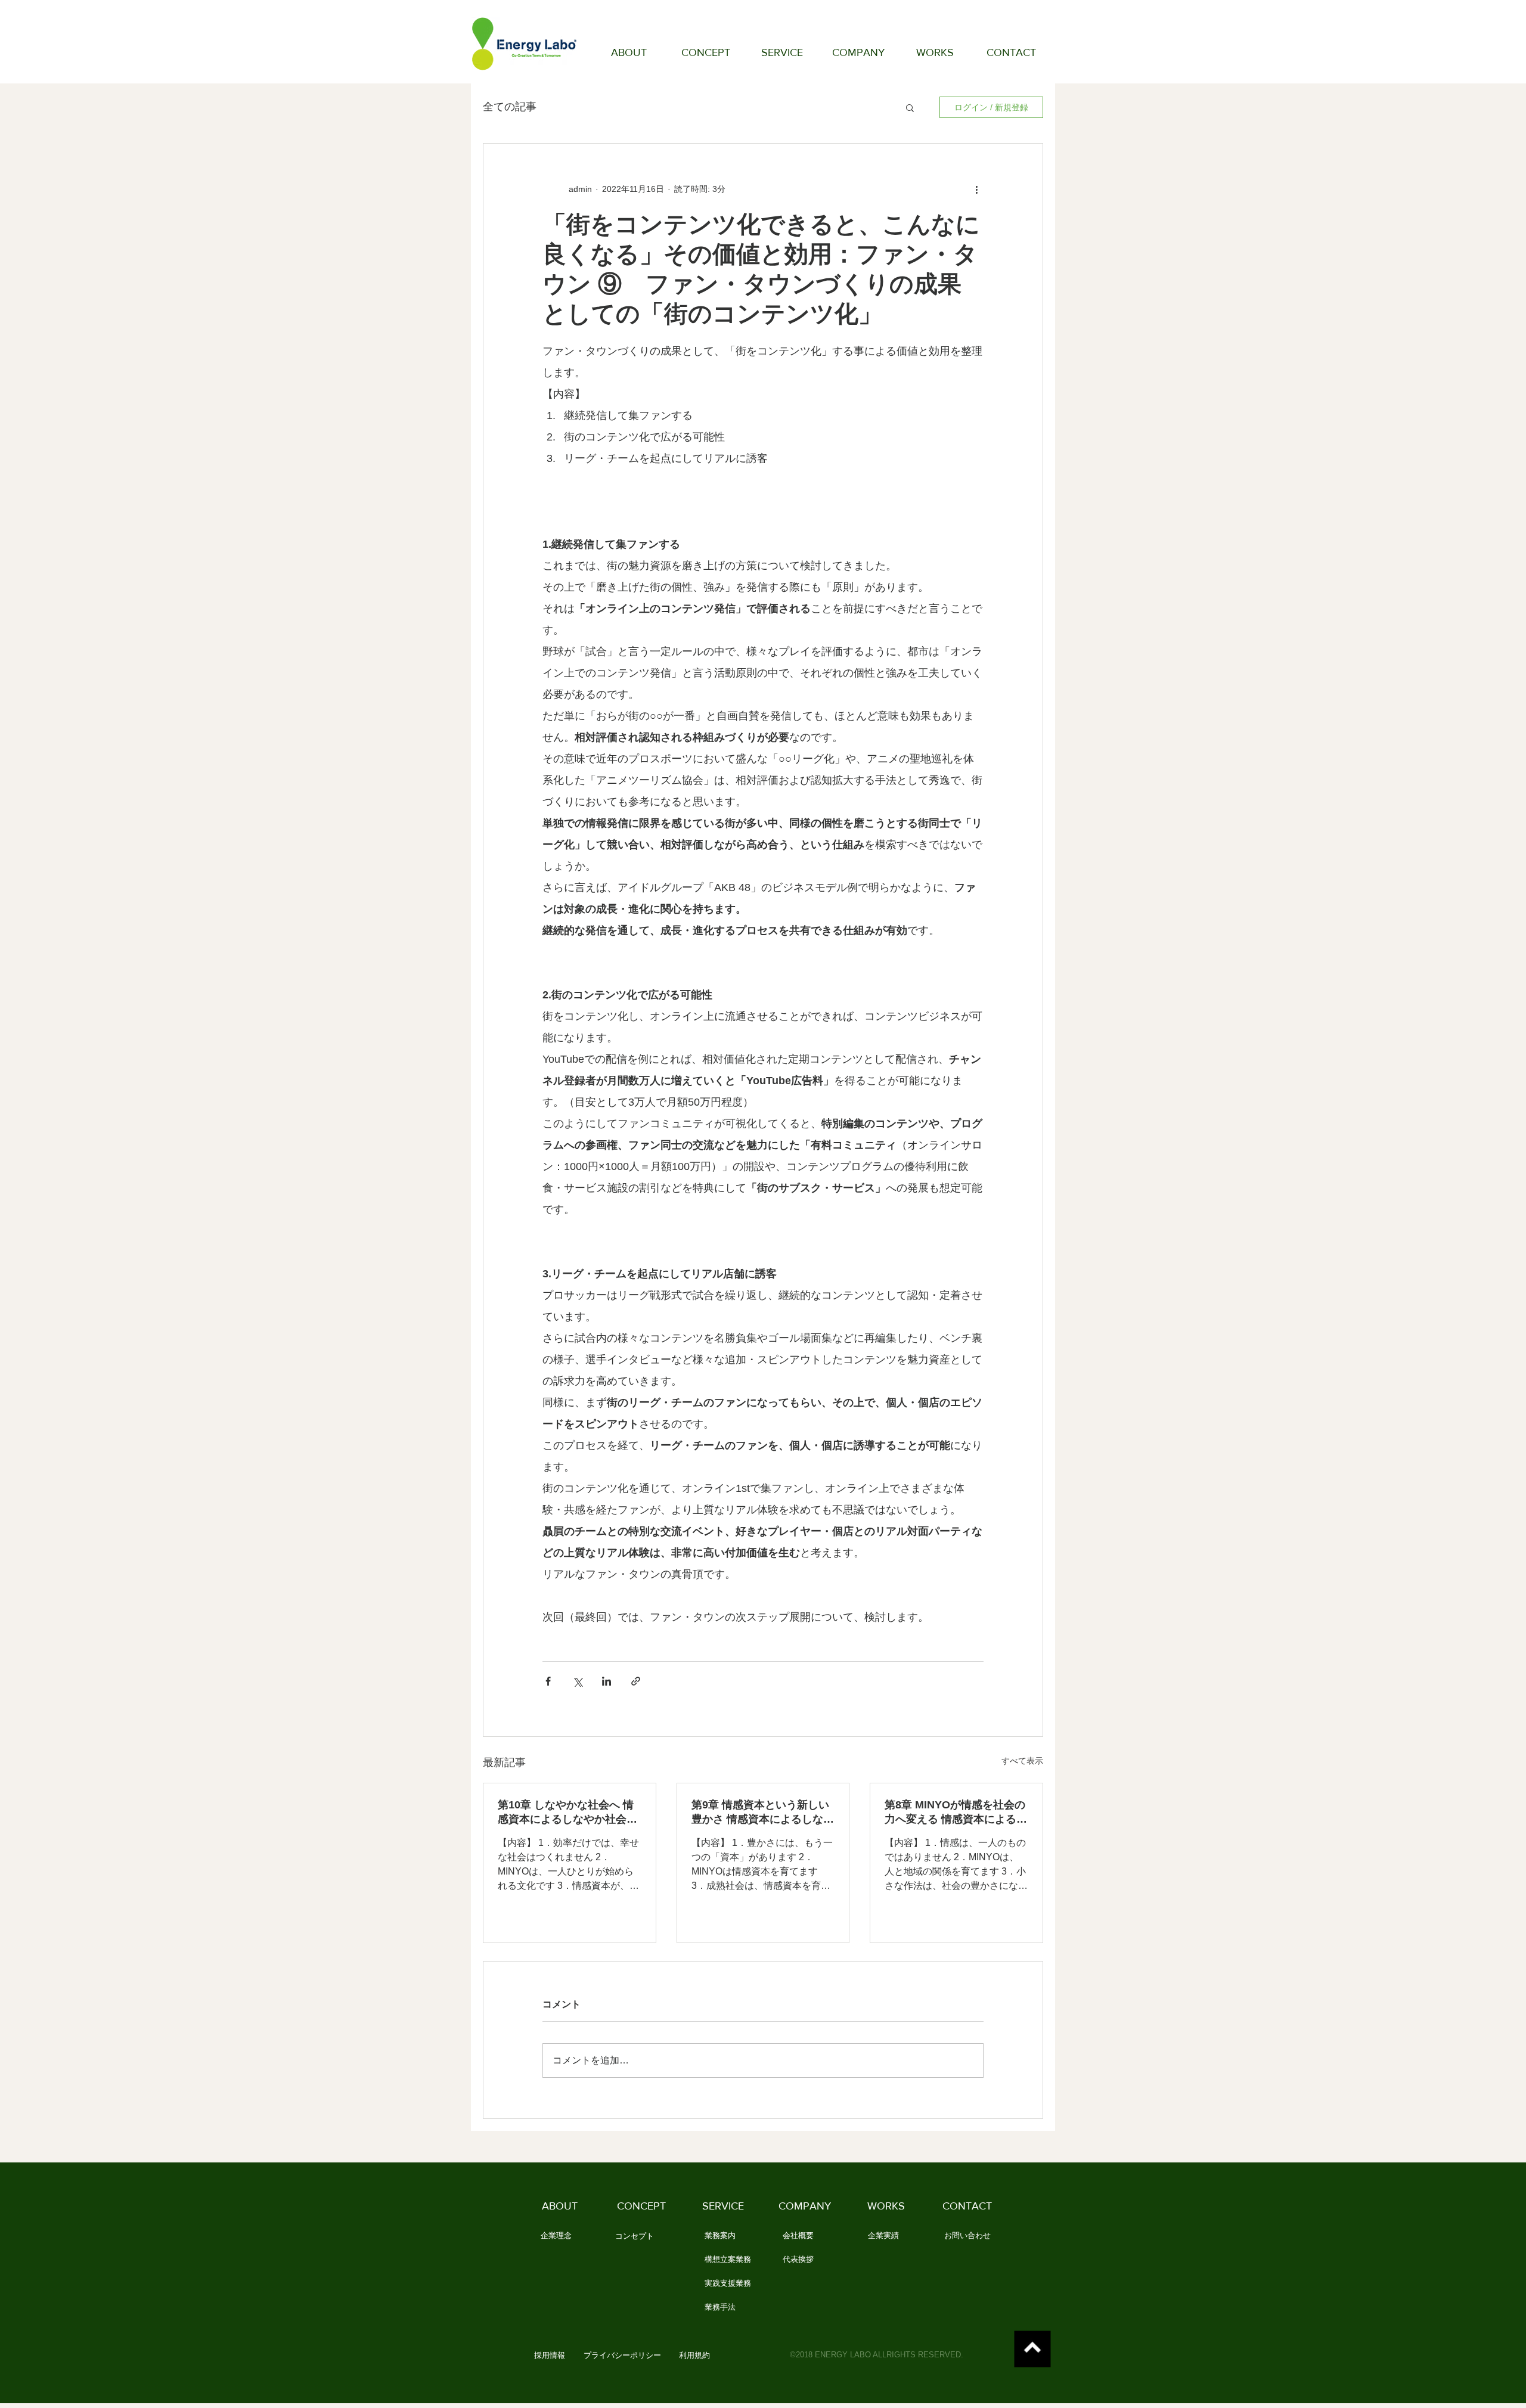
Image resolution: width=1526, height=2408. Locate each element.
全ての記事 (510, 107)
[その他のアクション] (976, 189)
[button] (910, 107)
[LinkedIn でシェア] (607, 1681)
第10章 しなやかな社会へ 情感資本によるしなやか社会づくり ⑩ (567, 1813)
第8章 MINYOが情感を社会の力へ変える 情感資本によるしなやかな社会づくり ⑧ (956, 1813)
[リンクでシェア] (636, 1681)
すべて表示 (1022, 1761)
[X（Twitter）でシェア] (577, 1681)
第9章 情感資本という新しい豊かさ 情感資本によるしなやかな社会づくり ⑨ (763, 1813)
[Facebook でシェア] (548, 1681)
